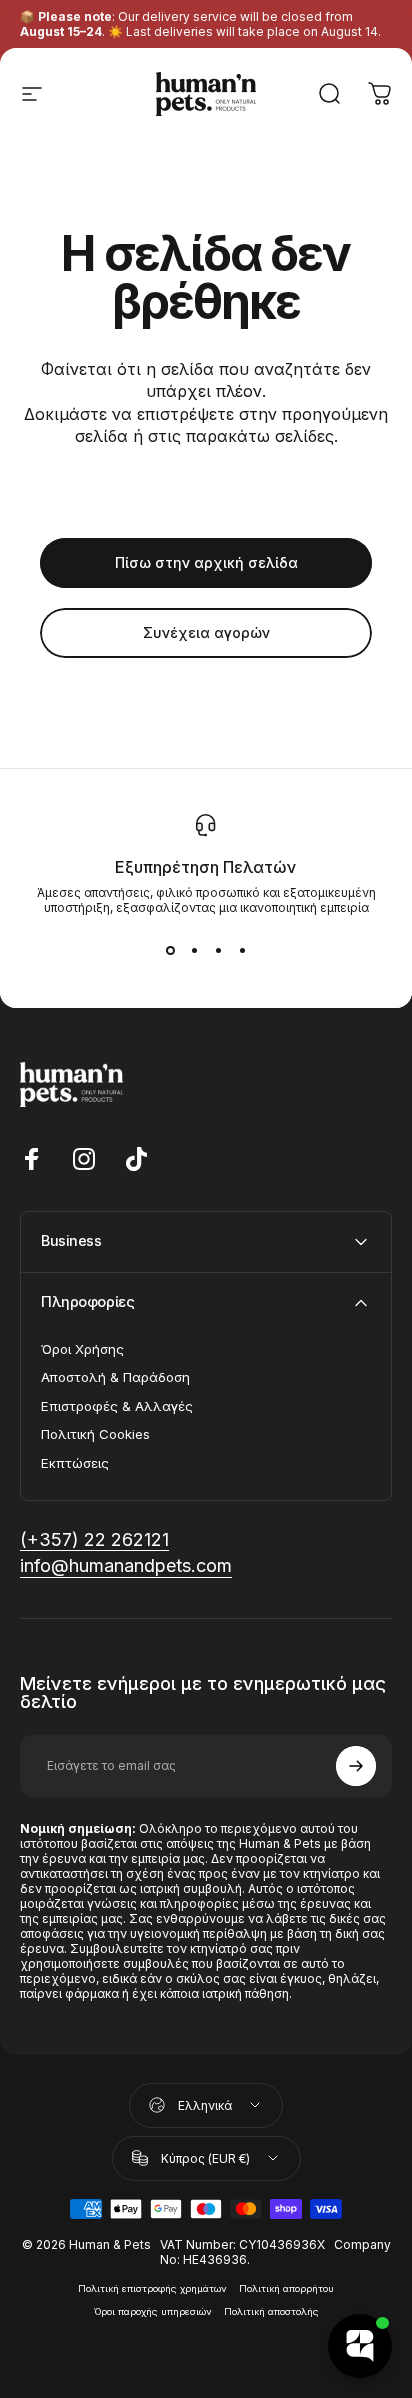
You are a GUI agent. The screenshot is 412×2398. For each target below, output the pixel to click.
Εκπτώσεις (75, 1463)
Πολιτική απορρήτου (286, 2288)
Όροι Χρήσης (82, 1349)
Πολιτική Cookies (95, 1434)
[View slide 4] (242, 951)
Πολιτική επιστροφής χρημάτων (152, 2288)
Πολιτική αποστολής (271, 2311)
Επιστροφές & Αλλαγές (117, 1406)
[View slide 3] (218, 951)
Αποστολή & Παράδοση (115, 1377)
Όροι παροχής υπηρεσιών (153, 2311)
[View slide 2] (194, 951)
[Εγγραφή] (356, 1766)
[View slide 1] (170, 951)
